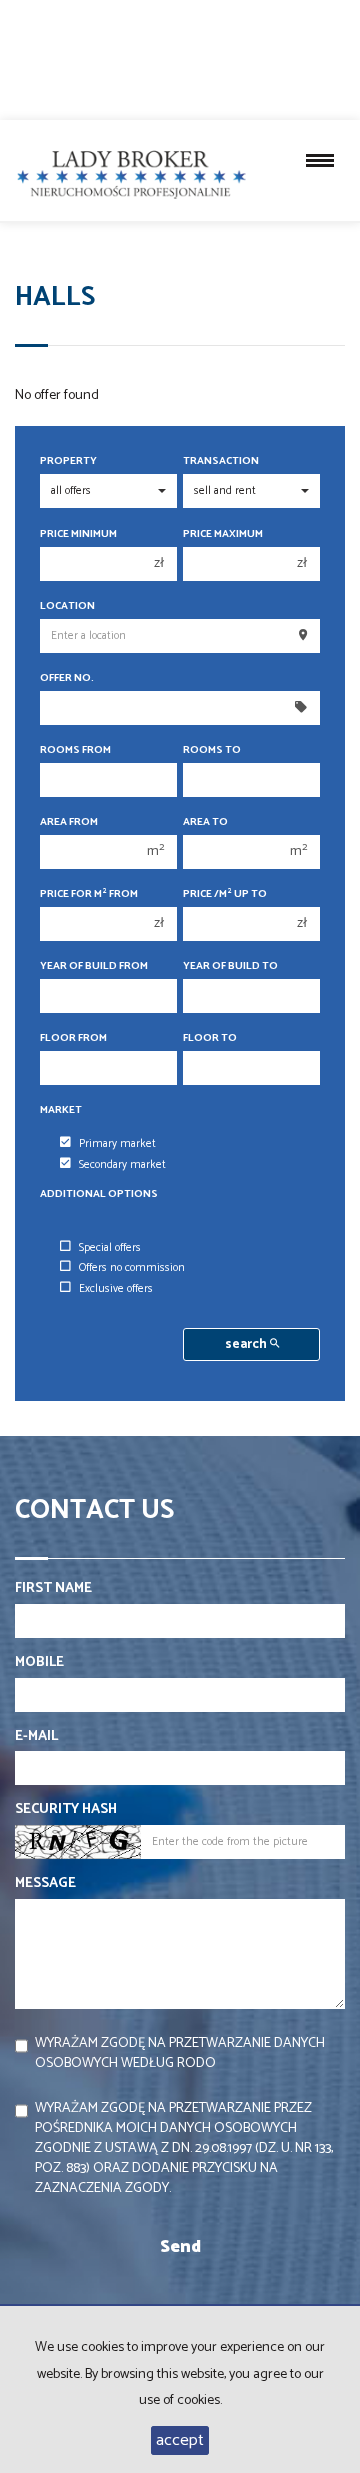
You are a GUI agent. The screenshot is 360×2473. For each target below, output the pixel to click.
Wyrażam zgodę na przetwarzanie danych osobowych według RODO (180, 2053)
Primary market (117, 1144)
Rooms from (75, 750)
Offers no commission (132, 1268)
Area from (69, 822)
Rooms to (212, 750)
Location (67, 606)
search (247, 1344)
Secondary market (122, 1165)
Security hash (66, 1810)
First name (53, 1589)
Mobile (39, 1663)
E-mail (36, 1737)
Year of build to (230, 966)
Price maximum (223, 534)
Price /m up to (225, 894)
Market (61, 1110)
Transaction (221, 461)
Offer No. (67, 678)
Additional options (99, 1194)
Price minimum (78, 534)
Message (45, 1884)
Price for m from (89, 894)
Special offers (110, 1248)
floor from (73, 1038)
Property (68, 461)
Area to (205, 822)
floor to (210, 1038)
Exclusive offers (116, 1289)
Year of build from (94, 966)
